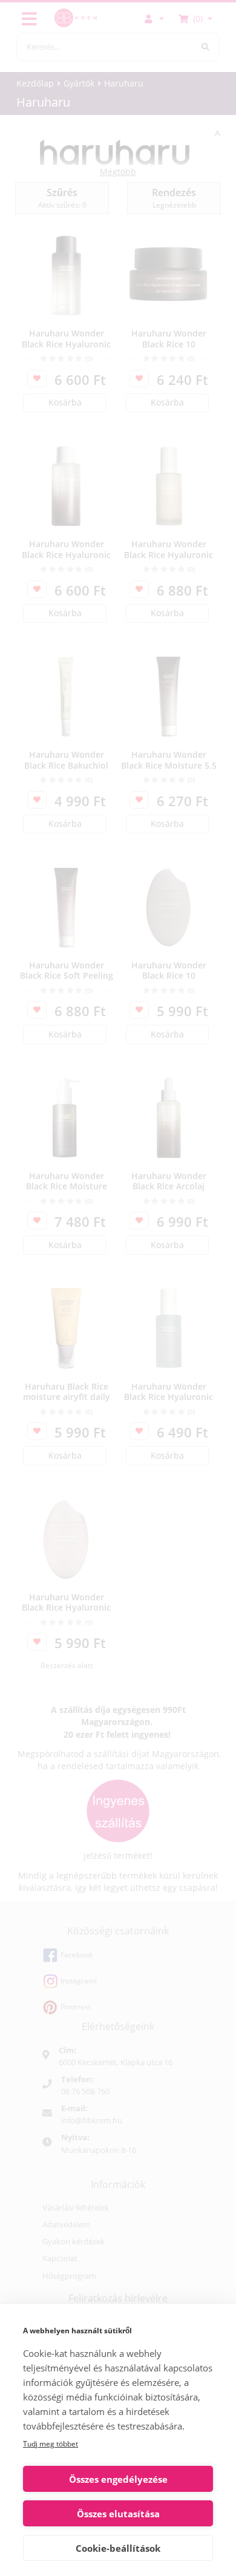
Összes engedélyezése (118, 2479)
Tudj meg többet (51, 2444)
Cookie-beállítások (118, 2548)
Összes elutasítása (118, 2514)
